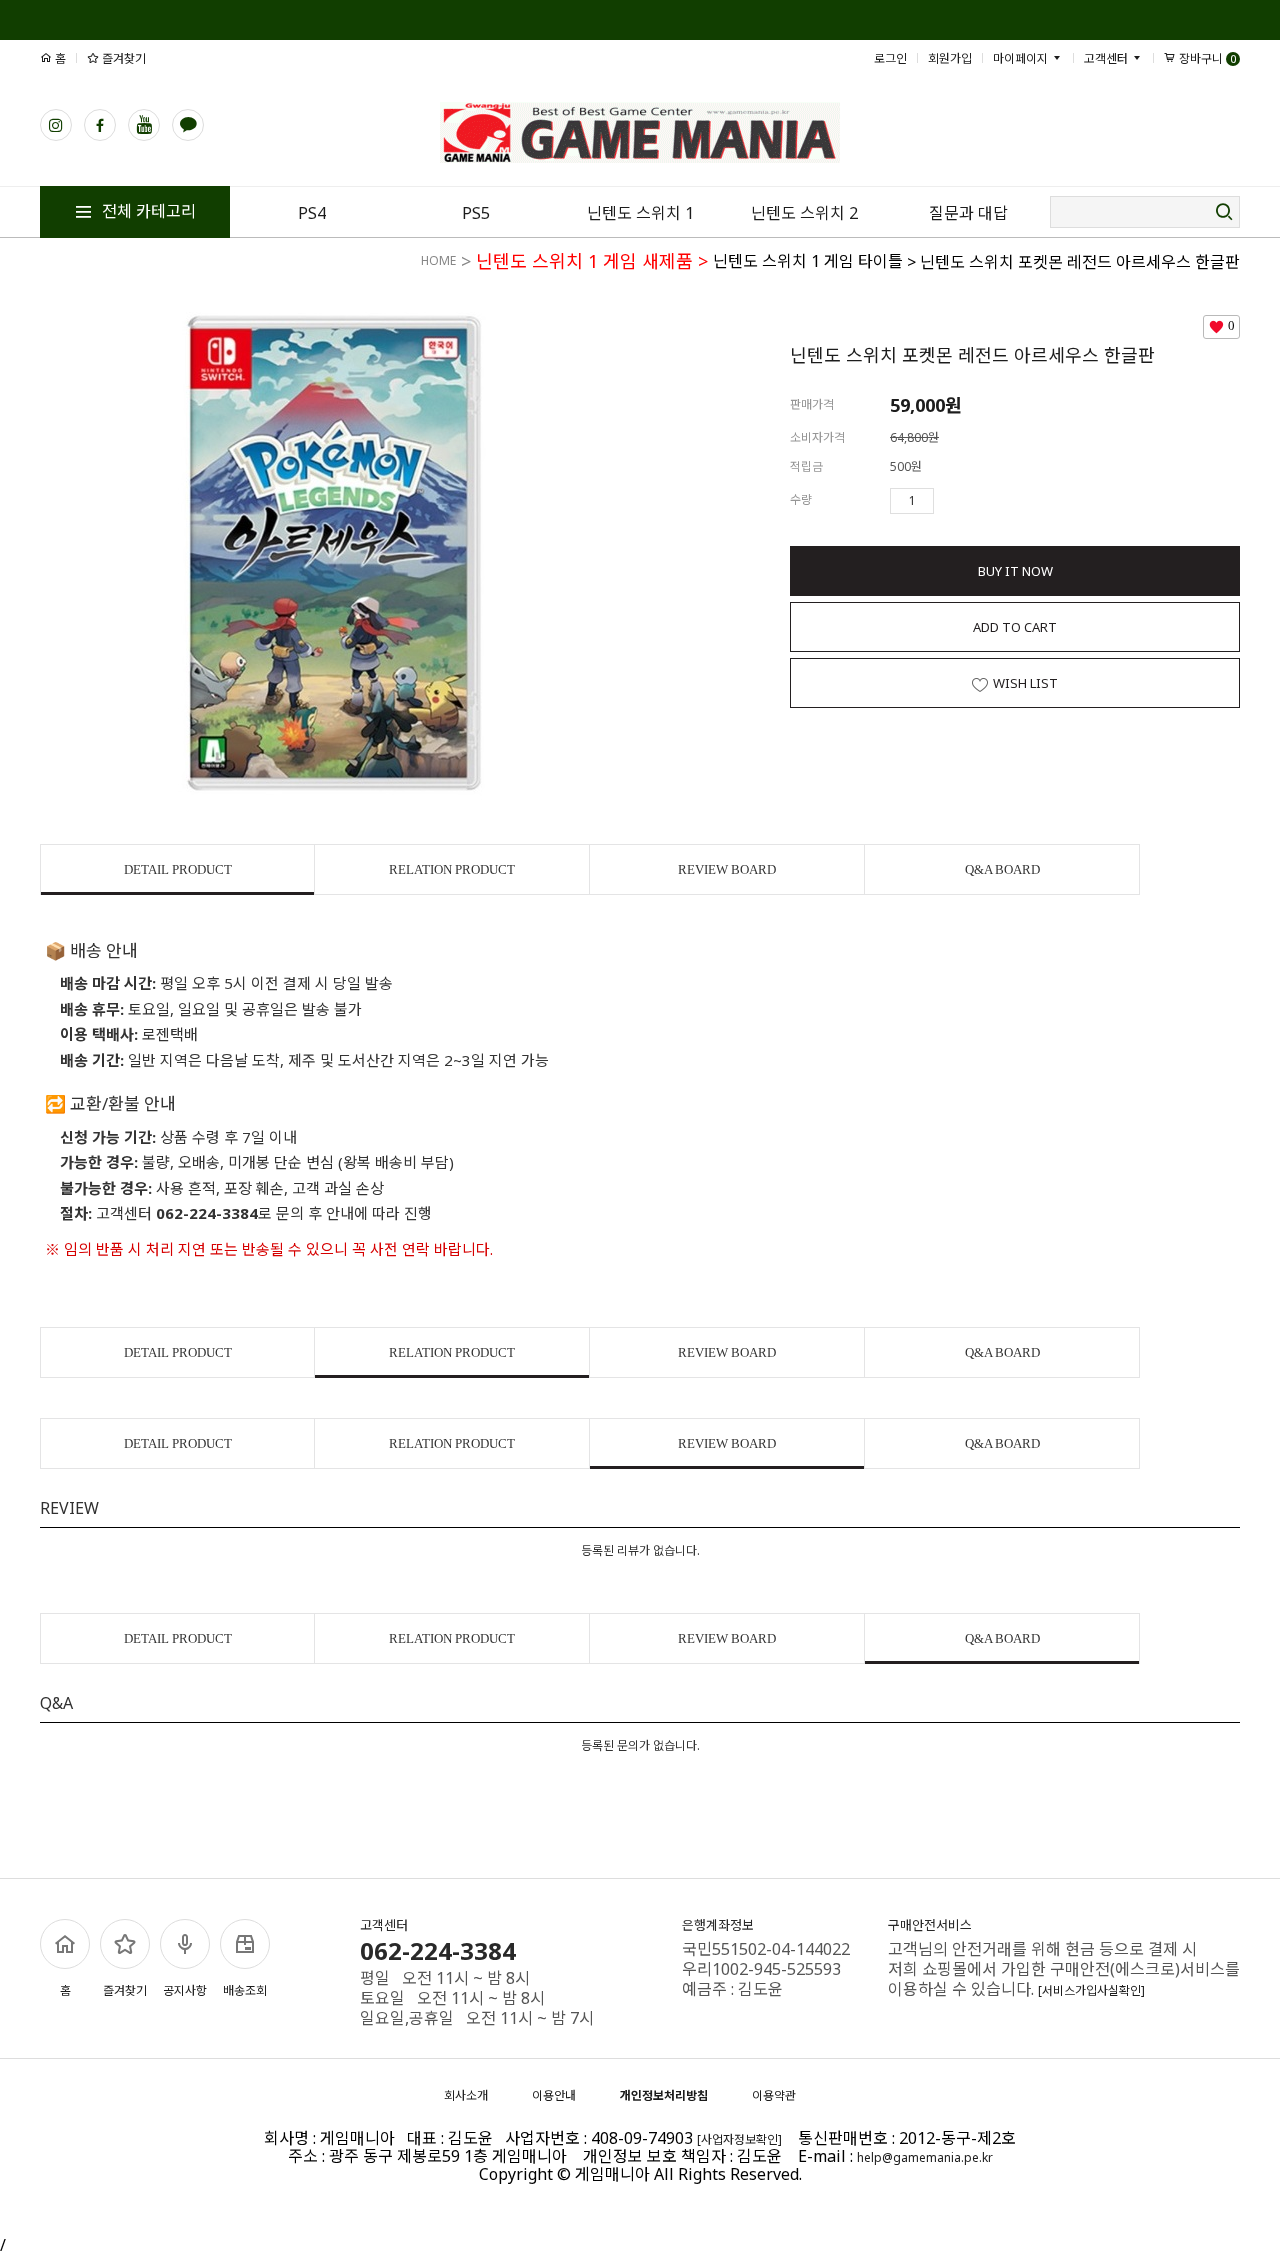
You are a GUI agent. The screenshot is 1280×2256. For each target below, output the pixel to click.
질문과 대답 (968, 213)
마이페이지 (1022, 58)
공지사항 (185, 1990)
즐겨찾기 (122, 58)
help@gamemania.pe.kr (925, 2157)
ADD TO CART (1015, 627)
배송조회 (245, 1990)
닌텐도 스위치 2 (804, 213)
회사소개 (466, 2095)
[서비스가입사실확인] (1091, 1990)
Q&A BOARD (1002, 869)
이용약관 (774, 2095)
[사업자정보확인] (739, 2139)
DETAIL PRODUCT (178, 869)
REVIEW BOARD (727, 869)
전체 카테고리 (147, 211)
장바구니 (1206, 58)
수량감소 (979, 501)
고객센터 (1107, 58)
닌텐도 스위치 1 (640, 213)
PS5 (476, 213)
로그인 (890, 58)
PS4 (312, 213)
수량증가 (950, 501)
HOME (438, 260)
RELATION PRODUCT (452, 869)
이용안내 (554, 2095)
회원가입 (950, 58)
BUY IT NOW (1015, 571)
